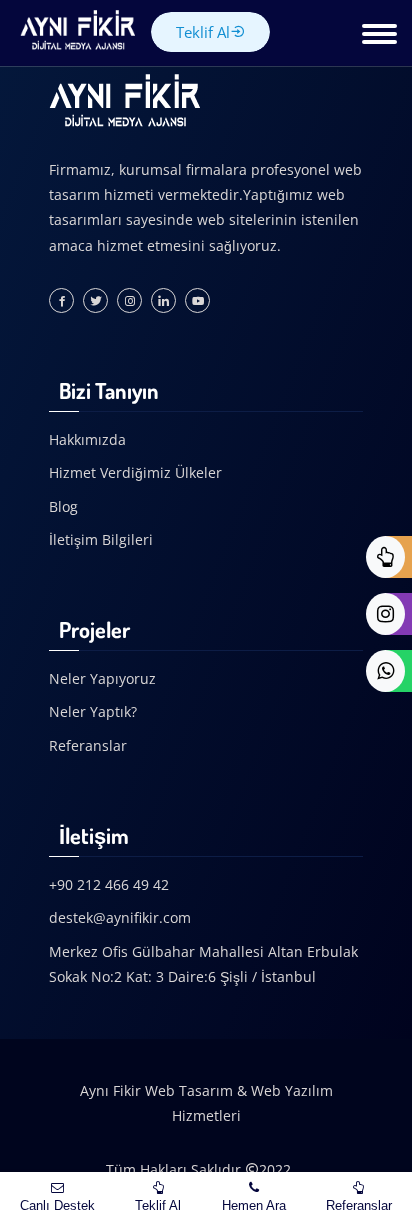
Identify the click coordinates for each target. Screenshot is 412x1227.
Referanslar (88, 745)
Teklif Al (203, 32)
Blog (63, 506)
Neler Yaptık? (93, 711)
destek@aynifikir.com (120, 917)
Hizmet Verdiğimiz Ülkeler (135, 472)
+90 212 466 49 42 (109, 884)
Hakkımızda (87, 439)
